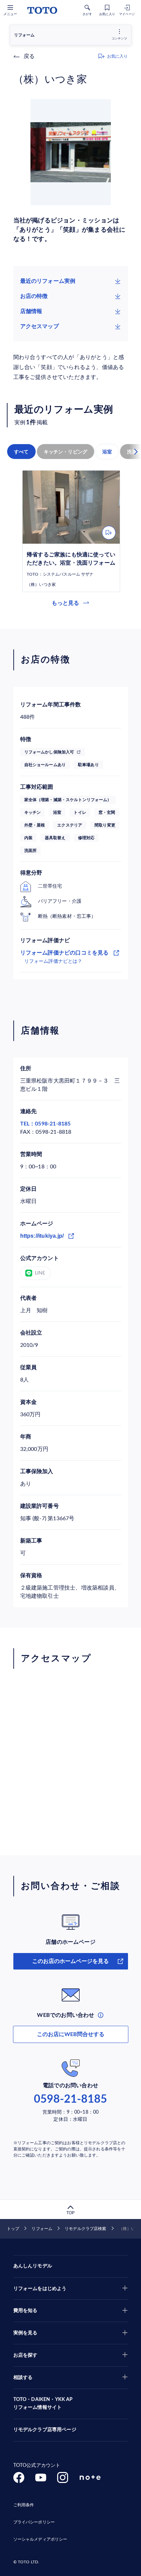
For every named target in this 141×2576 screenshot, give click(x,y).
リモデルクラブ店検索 (85, 2229)
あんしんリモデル (33, 2266)
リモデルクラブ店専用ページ (45, 2430)
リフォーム (42, 2229)
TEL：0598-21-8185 (46, 1124)
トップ (13, 2229)
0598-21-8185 (70, 2099)
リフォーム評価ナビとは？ (53, 961)
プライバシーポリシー (34, 2522)
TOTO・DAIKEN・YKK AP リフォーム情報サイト (43, 2404)
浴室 (107, 452)
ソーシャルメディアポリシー (40, 2539)
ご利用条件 (24, 2505)
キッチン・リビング (66, 452)
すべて (21, 452)
